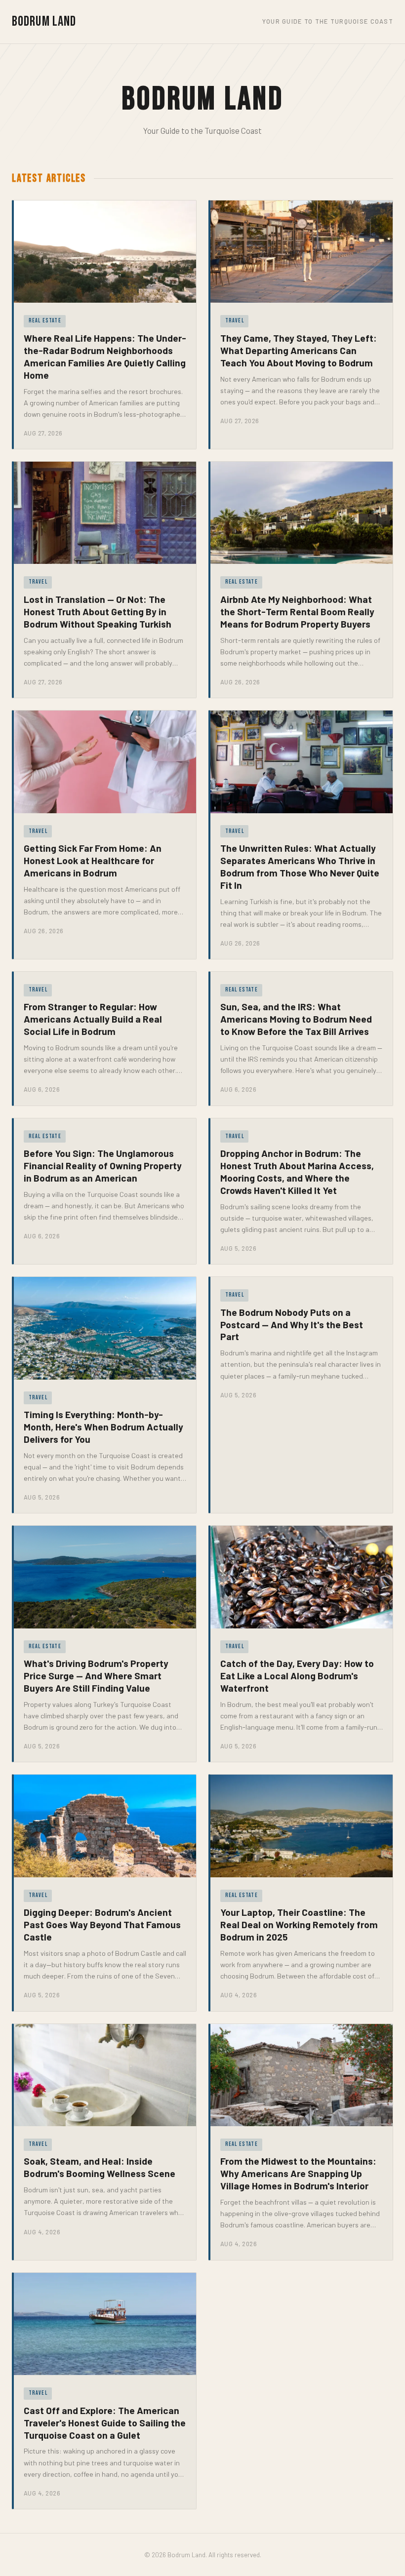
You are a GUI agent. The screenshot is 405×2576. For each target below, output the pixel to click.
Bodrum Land (44, 21)
